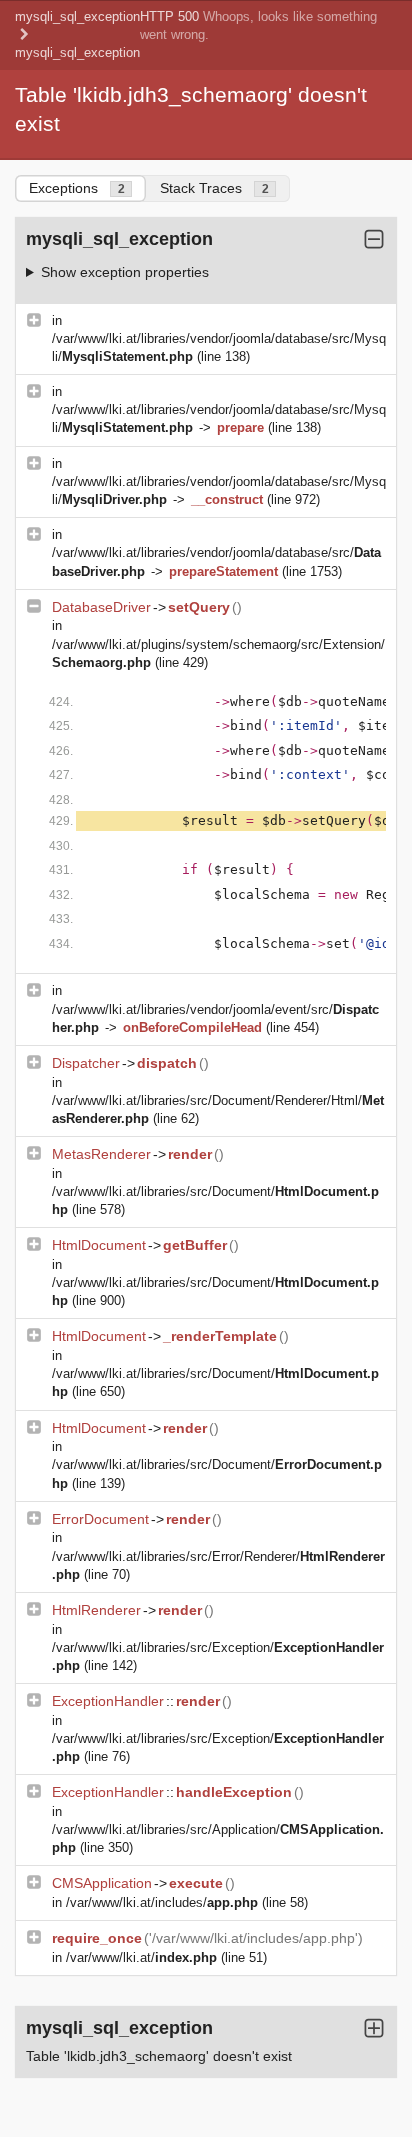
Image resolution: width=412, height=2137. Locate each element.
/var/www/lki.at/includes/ (162, 1902)
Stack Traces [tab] (214, 188)
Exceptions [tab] (77, 188)
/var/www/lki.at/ (141, 1957)
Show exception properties (125, 272)
